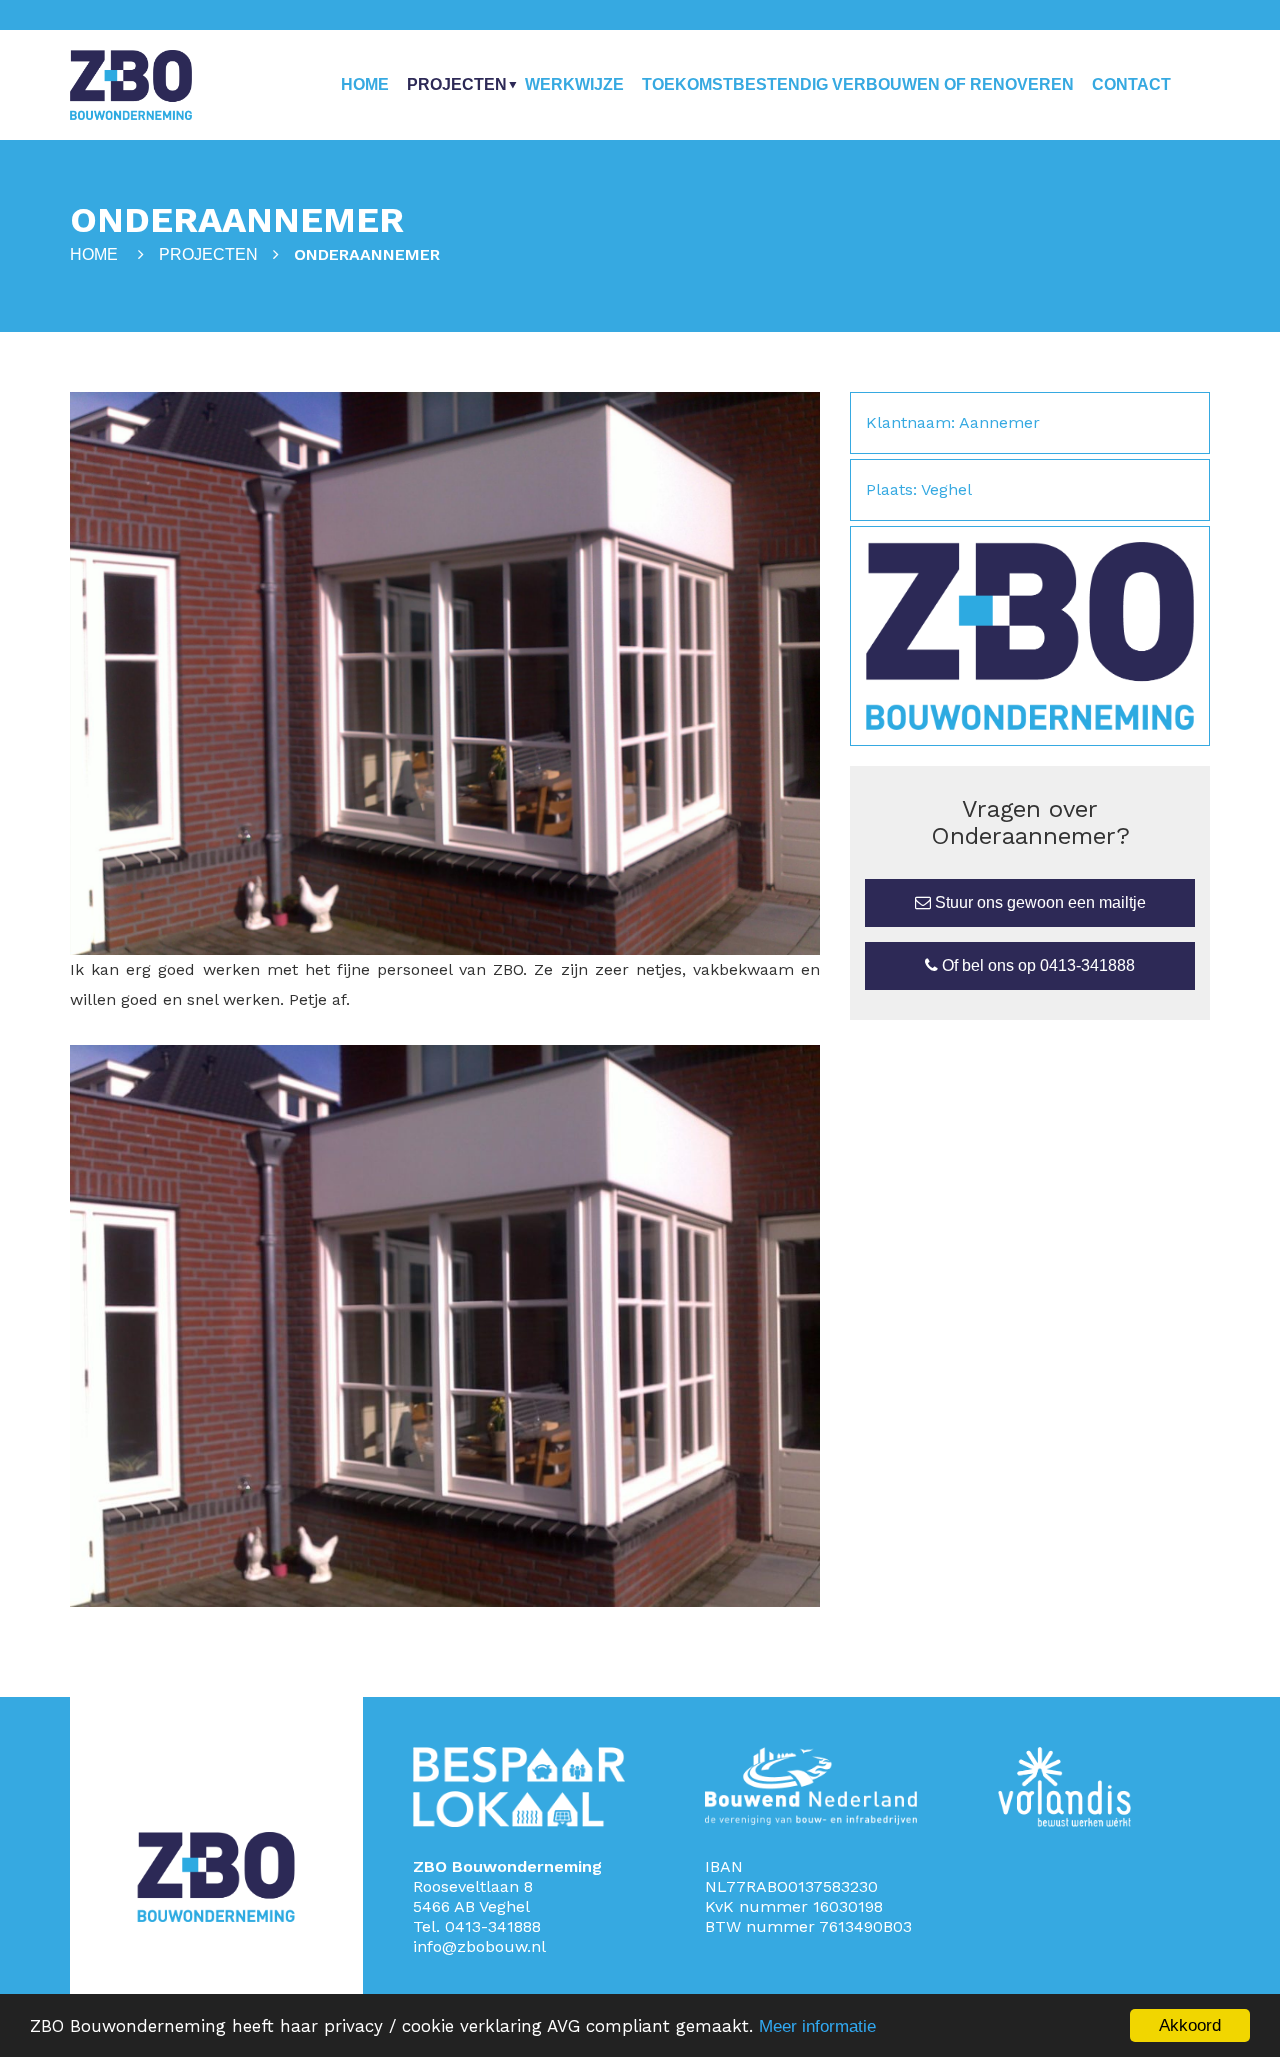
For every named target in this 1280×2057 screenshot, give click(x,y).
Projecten (457, 84)
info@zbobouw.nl (479, 1946)
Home (365, 84)
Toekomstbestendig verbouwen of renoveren (858, 84)
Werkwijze (574, 84)
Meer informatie (817, 2026)
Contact (1131, 84)
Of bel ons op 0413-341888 (1036, 965)
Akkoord (1190, 2025)
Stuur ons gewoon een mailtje (1038, 902)
